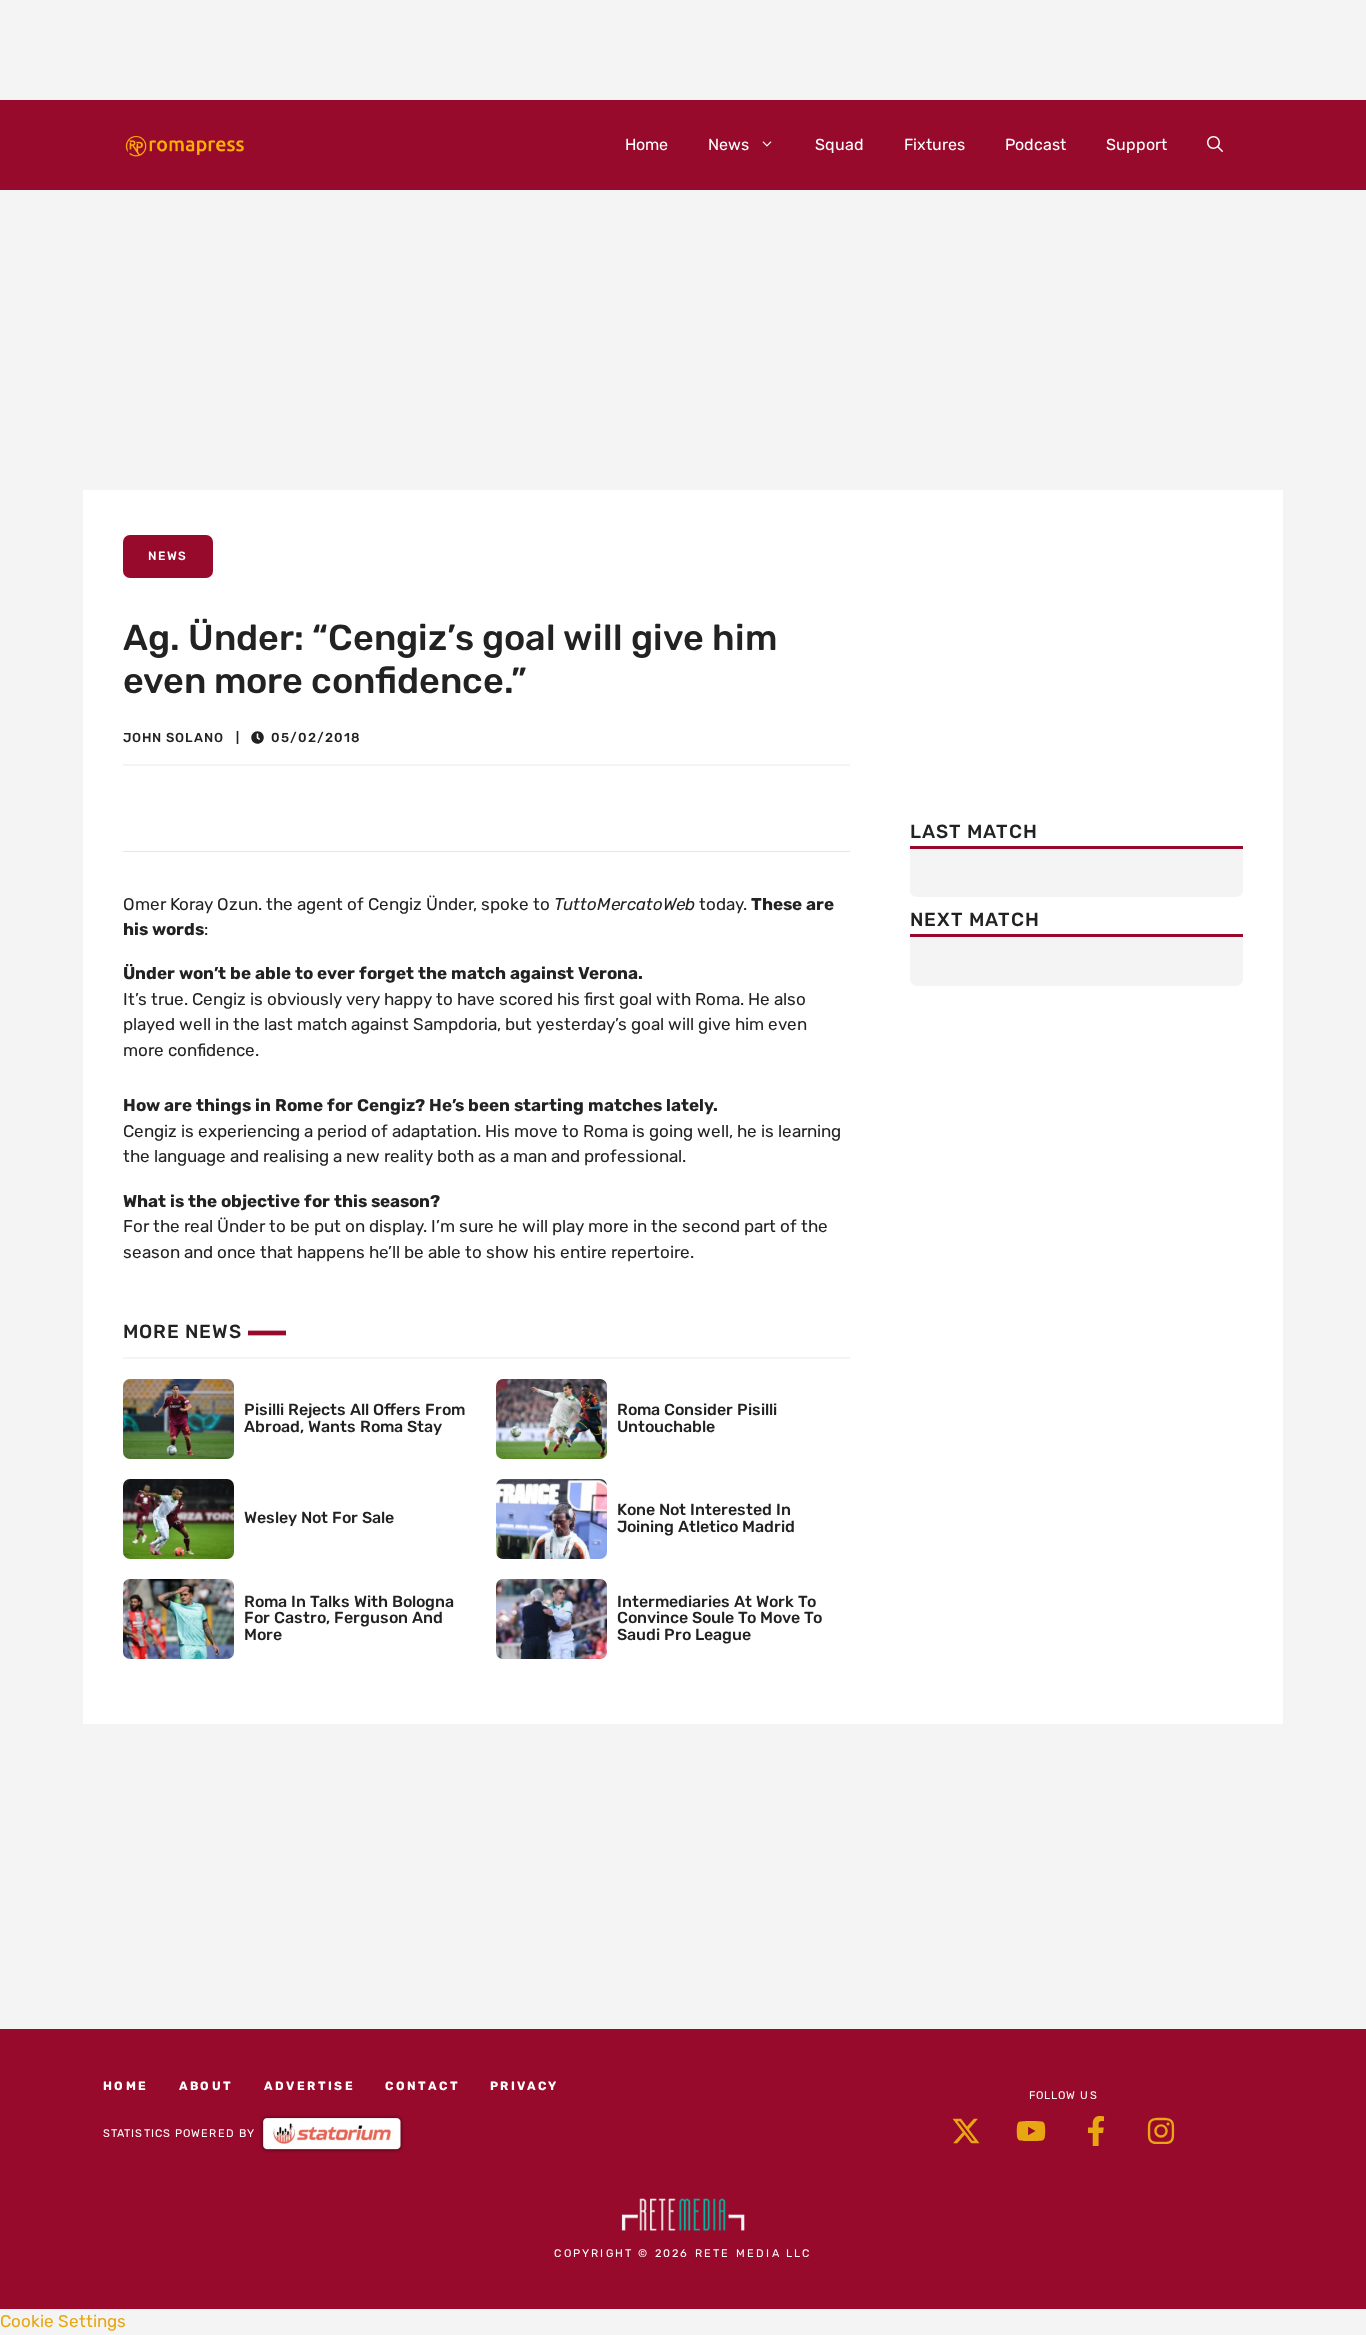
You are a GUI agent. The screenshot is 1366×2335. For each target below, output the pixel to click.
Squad (839, 144)
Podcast (1035, 144)
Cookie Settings (63, 2321)
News (728, 144)
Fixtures (934, 144)
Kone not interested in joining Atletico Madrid (706, 1518)
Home (646, 144)
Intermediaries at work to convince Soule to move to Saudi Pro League (719, 1618)
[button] (1215, 145)
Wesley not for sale (319, 1517)
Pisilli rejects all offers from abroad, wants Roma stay (354, 1418)
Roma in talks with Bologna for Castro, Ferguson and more (349, 1618)
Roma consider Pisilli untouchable (697, 1418)
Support (1136, 144)
